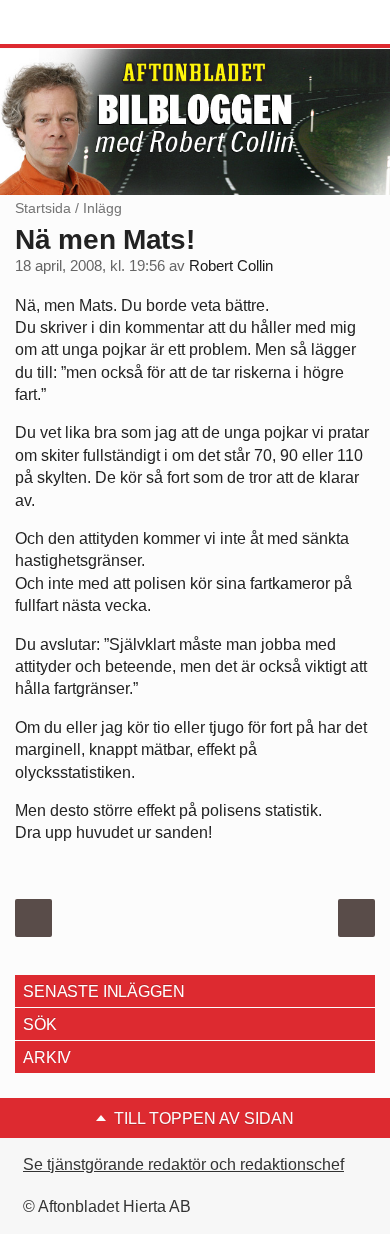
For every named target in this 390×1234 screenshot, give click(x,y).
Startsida (43, 208)
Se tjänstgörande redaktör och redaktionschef (183, 1164)
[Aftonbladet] (90, 23)
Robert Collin (231, 266)
